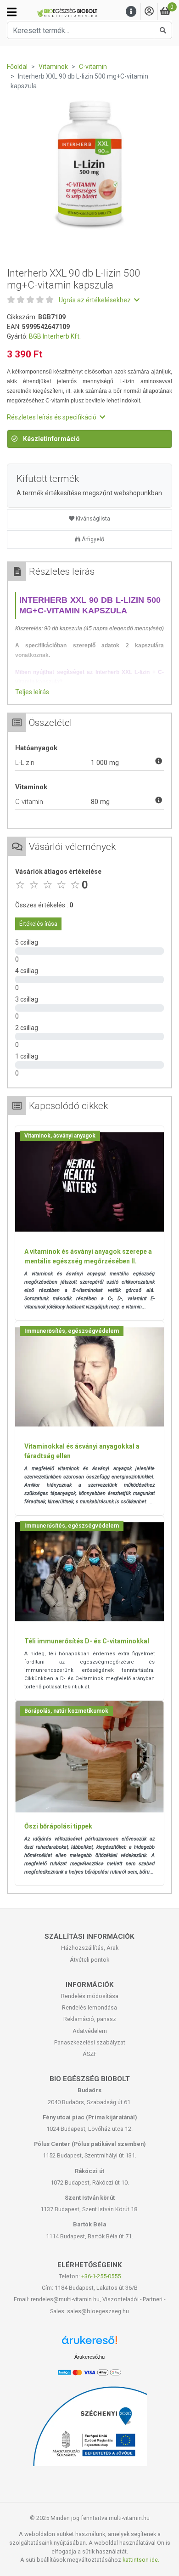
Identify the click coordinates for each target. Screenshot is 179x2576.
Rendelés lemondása (89, 2007)
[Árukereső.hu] (89, 2343)
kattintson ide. (141, 2560)
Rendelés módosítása (90, 1996)
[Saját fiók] (149, 12)
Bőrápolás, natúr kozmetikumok (66, 1711)
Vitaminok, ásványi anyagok (60, 1136)
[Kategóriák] (12, 12)
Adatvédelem (90, 2031)
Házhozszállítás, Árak (90, 1948)
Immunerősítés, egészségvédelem (72, 1331)
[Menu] (131, 12)
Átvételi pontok (89, 1960)
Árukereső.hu (89, 2357)
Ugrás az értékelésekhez (95, 300)
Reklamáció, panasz (90, 2019)
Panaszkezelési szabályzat (90, 2042)
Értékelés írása (38, 924)
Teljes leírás (32, 692)
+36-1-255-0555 (101, 2276)
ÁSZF (90, 2054)
